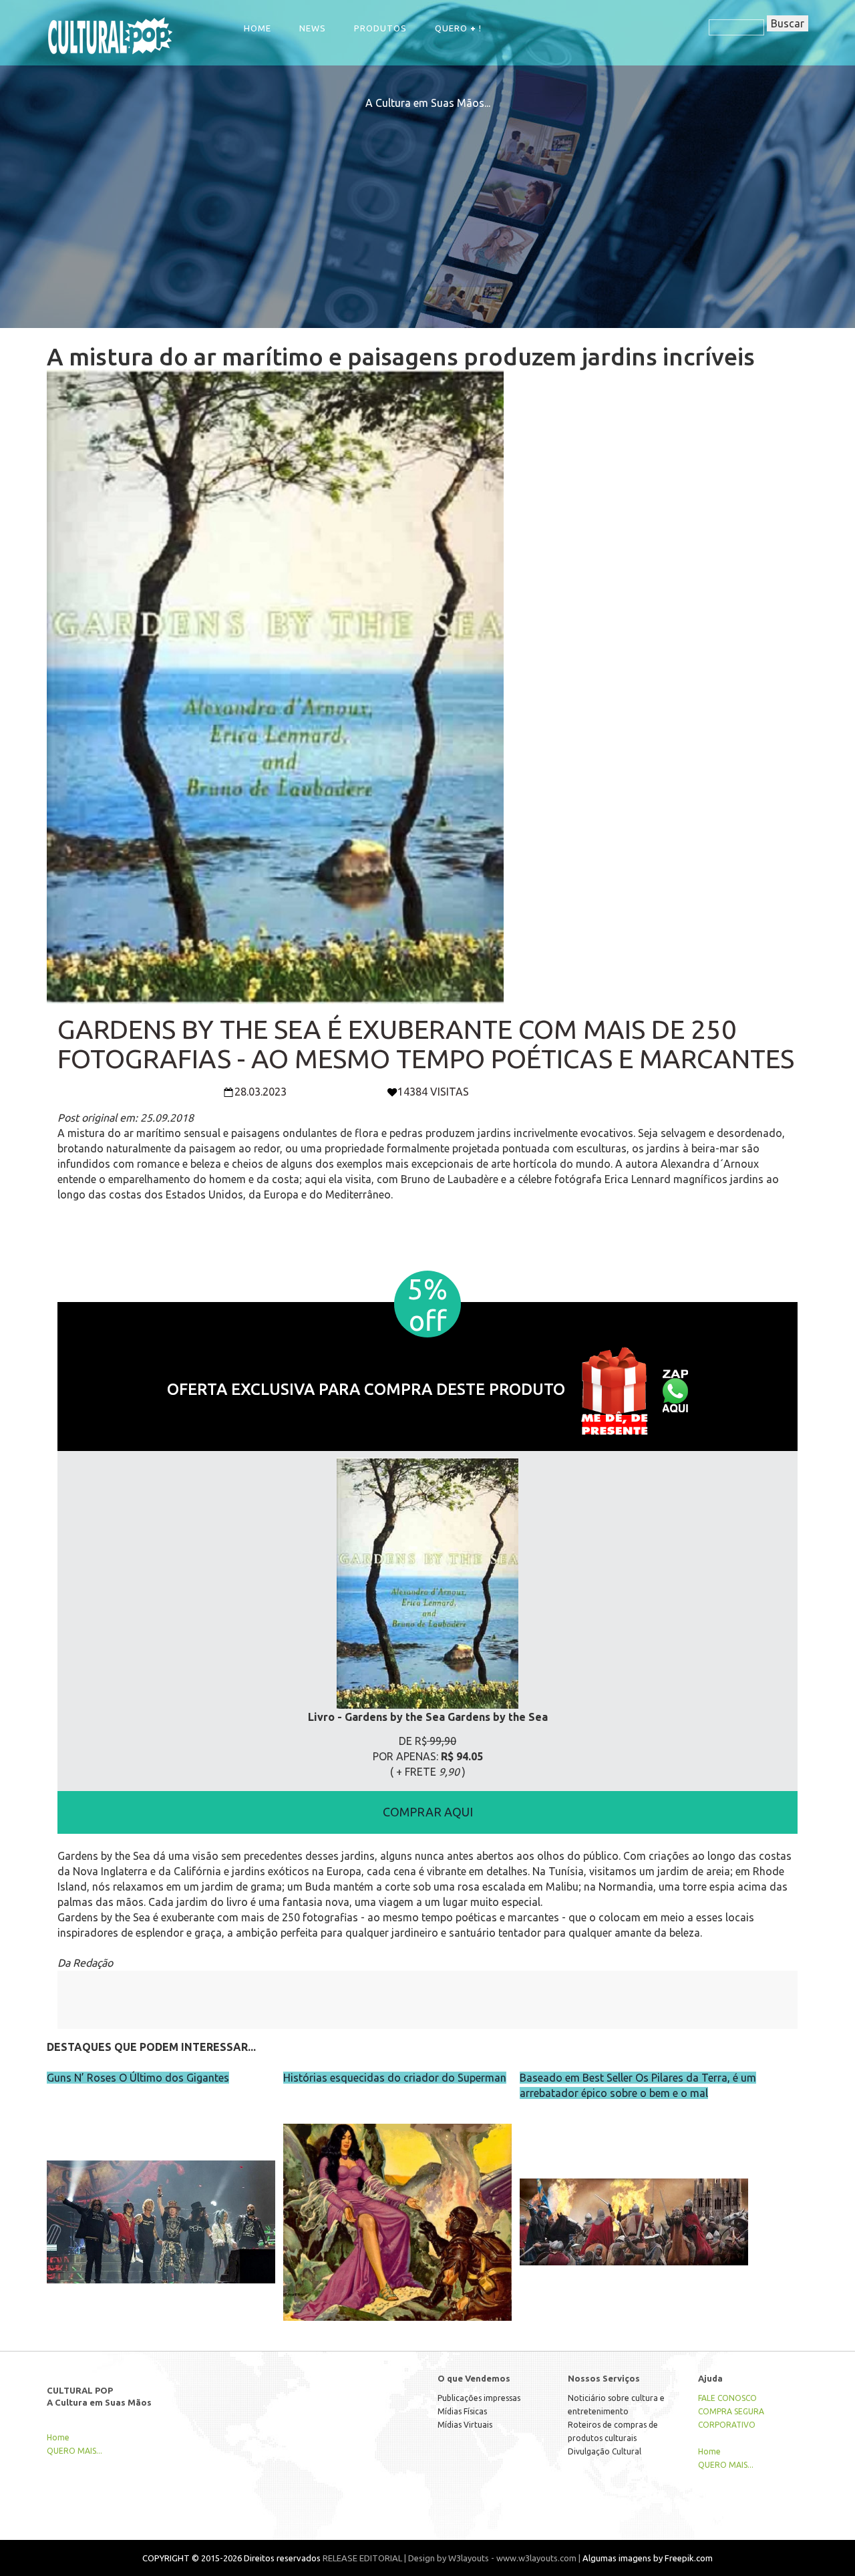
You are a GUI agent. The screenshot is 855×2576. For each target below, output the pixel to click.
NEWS (313, 28)
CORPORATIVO (727, 2425)
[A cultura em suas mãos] (110, 34)
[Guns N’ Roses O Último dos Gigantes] (161, 2194)
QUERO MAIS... (74, 2451)
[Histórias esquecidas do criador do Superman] (397, 2194)
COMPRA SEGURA (731, 2411)
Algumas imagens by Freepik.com (648, 2558)
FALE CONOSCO (727, 2398)
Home (258, 28)
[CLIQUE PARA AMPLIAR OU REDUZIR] (427, 1584)
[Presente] (614, 1389)
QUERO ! (458, 28)
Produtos (380, 28)
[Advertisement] (427, 204)
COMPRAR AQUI (428, 1812)
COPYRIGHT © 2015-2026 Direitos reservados (231, 2558)
